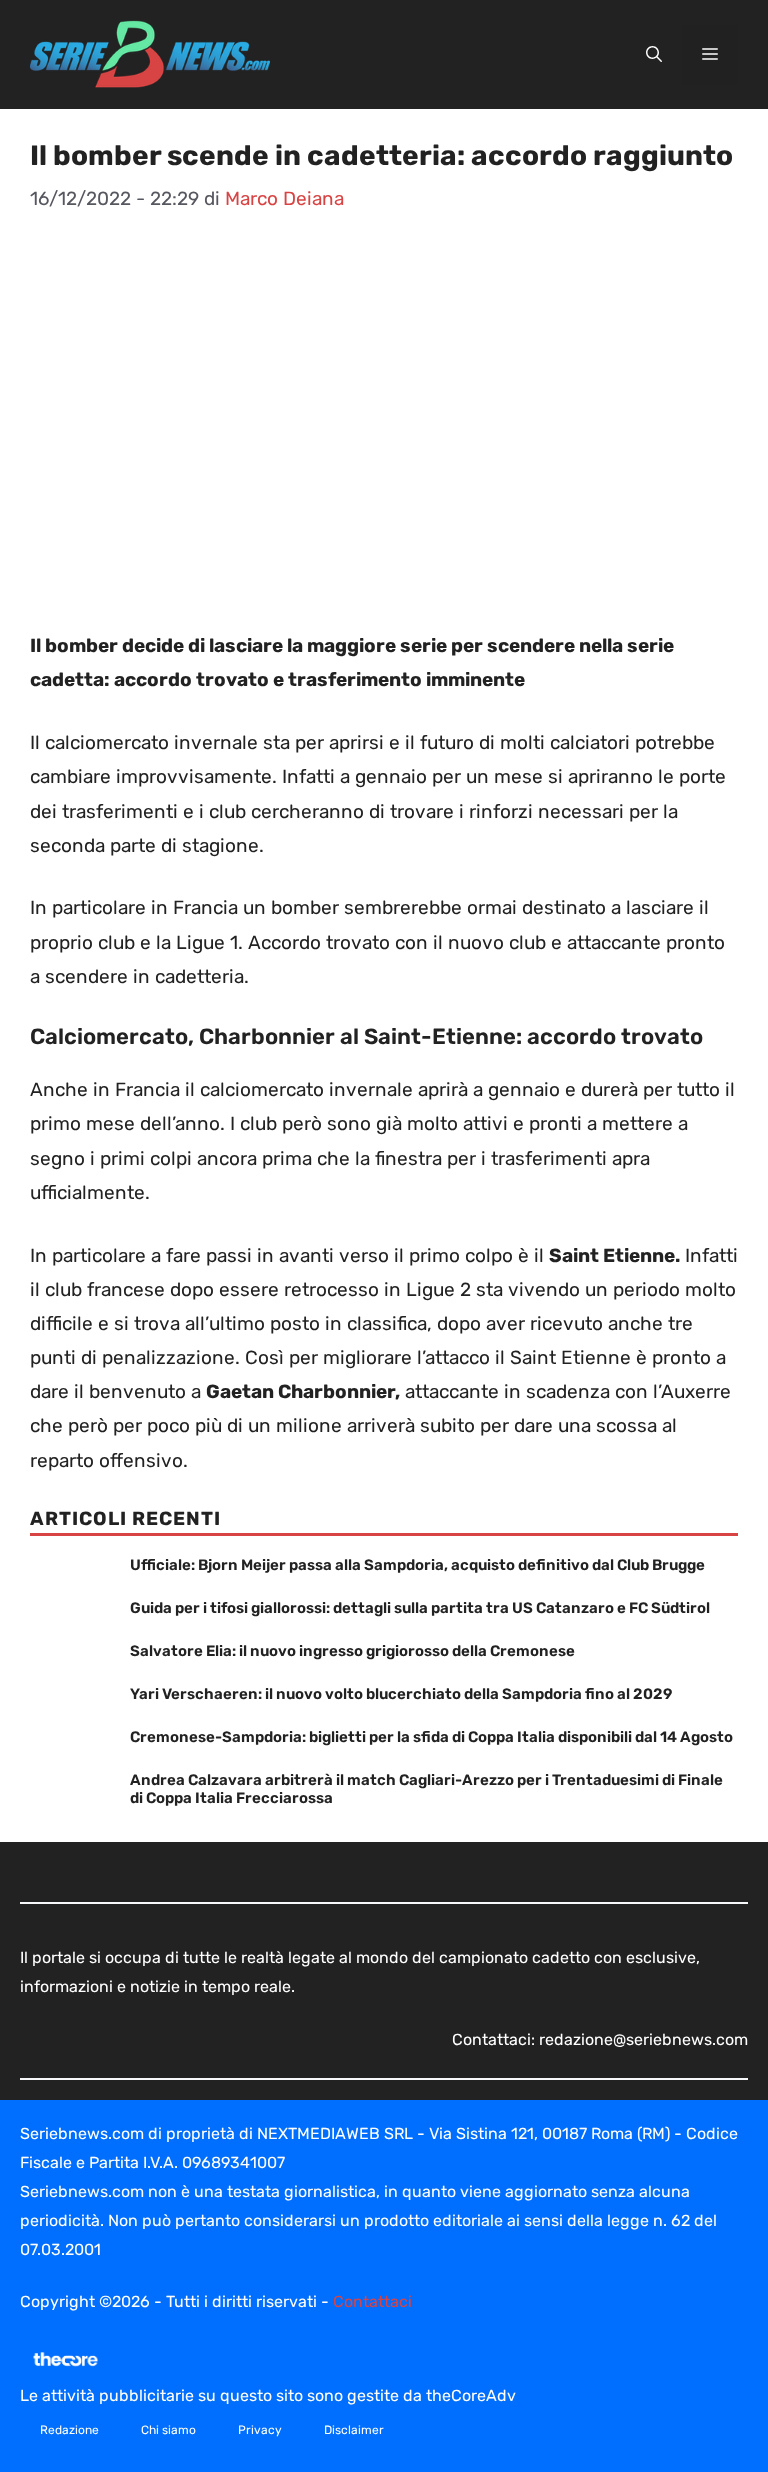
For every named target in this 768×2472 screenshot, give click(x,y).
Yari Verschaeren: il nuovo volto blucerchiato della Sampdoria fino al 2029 (401, 1694)
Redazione (69, 2430)
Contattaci (372, 2301)
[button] (654, 55)
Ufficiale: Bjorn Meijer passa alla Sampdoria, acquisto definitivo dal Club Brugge (417, 1565)
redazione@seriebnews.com (643, 2039)
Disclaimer (354, 2430)
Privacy (260, 2430)
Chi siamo (168, 2430)
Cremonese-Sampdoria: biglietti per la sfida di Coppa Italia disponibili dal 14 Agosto (431, 1737)
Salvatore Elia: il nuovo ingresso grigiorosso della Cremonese (352, 1651)
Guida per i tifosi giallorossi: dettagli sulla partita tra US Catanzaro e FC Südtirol (420, 1608)
